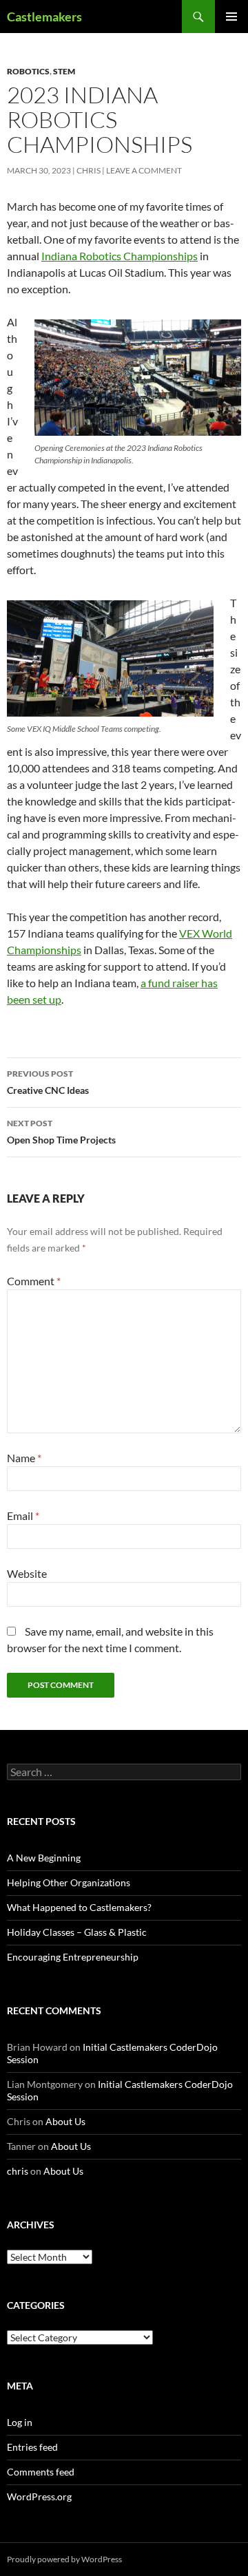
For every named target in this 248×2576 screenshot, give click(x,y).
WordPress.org (39, 2496)
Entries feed (32, 2447)
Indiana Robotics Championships (120, 256)
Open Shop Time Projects (61, 1132)
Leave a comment (144, 170)
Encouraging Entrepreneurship (73, 1957)
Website (27, 1573)
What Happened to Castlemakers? (79, 1907)
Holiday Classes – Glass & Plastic (77, 1932)
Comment (34, 1281)
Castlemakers (44, 17)
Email (23, 1516)
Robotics (28, 71)
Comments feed (41, 2472)
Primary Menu (231, 17)
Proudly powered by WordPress (64, 2559)
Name (24, 1458)
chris (89, 170)
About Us (65, 2121)
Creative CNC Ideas (48, 1082)
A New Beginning (44, 1858)
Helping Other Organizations (69, 1882)
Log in (20, 2422)
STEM (64, 71)
